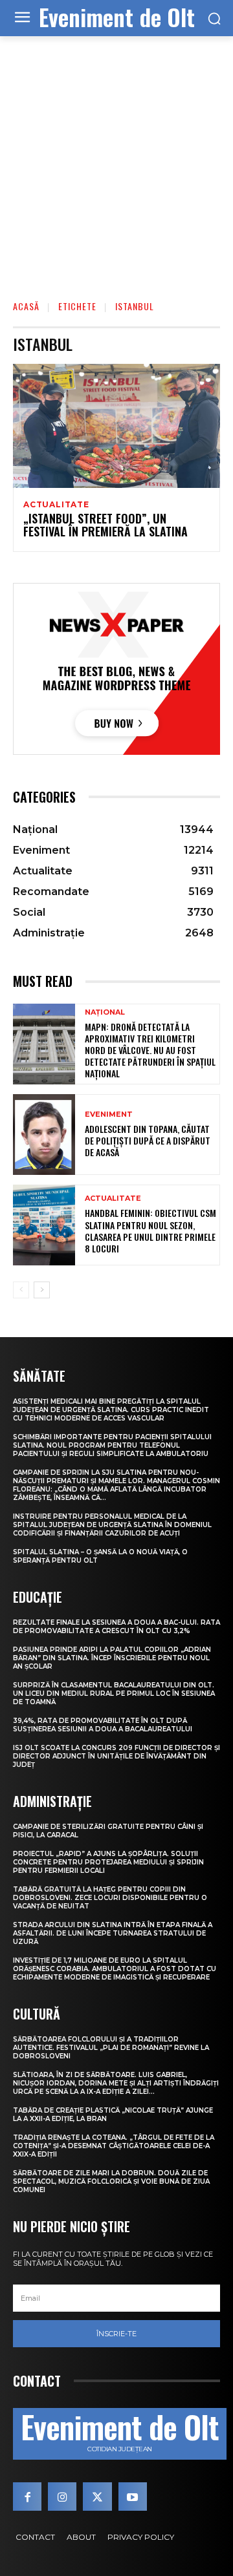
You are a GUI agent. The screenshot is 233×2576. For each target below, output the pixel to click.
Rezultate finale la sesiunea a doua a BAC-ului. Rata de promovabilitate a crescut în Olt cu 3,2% (116, 1627)
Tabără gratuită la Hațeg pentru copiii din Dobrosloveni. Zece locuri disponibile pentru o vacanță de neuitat (110, 1898)
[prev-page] (21, 1290)
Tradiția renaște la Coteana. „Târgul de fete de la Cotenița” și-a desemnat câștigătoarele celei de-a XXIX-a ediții (114, 2146)
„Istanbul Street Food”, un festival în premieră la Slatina (105, 525)
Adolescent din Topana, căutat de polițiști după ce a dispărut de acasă (148, 1140)
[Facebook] (27, 2497)
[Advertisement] (116, 159)
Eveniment (109, 1114)
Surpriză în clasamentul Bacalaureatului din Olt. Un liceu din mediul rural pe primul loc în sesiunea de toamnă (114, 1694)
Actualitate (56, 505)
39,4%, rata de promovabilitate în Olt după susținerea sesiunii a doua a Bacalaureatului (103, 1725)
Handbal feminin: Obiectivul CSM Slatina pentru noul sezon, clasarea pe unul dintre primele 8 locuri (150, 1230)
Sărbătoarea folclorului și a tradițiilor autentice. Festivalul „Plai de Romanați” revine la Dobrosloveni (111, 2048)
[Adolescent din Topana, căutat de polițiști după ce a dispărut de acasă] (44, 1135)
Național (105, 1012)
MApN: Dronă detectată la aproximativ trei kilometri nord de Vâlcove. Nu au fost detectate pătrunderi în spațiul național (150, 1050)
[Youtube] (133, 2497)
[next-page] (42, 1290)
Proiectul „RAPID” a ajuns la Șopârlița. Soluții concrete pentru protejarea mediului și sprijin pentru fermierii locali (108, 1862)
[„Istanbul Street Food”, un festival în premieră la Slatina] (116, 426)
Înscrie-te (116, 2334)
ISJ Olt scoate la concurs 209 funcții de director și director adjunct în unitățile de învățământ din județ (116, 1756)
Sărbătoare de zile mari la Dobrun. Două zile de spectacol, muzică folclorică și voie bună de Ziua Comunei (111, 2181)
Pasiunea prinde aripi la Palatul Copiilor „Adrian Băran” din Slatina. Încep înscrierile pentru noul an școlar (112, 1658)
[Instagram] (62, 2497)
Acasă (26, 306)
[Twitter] (97, 2497)
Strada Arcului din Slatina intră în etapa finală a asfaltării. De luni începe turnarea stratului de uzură (113, 1933)
